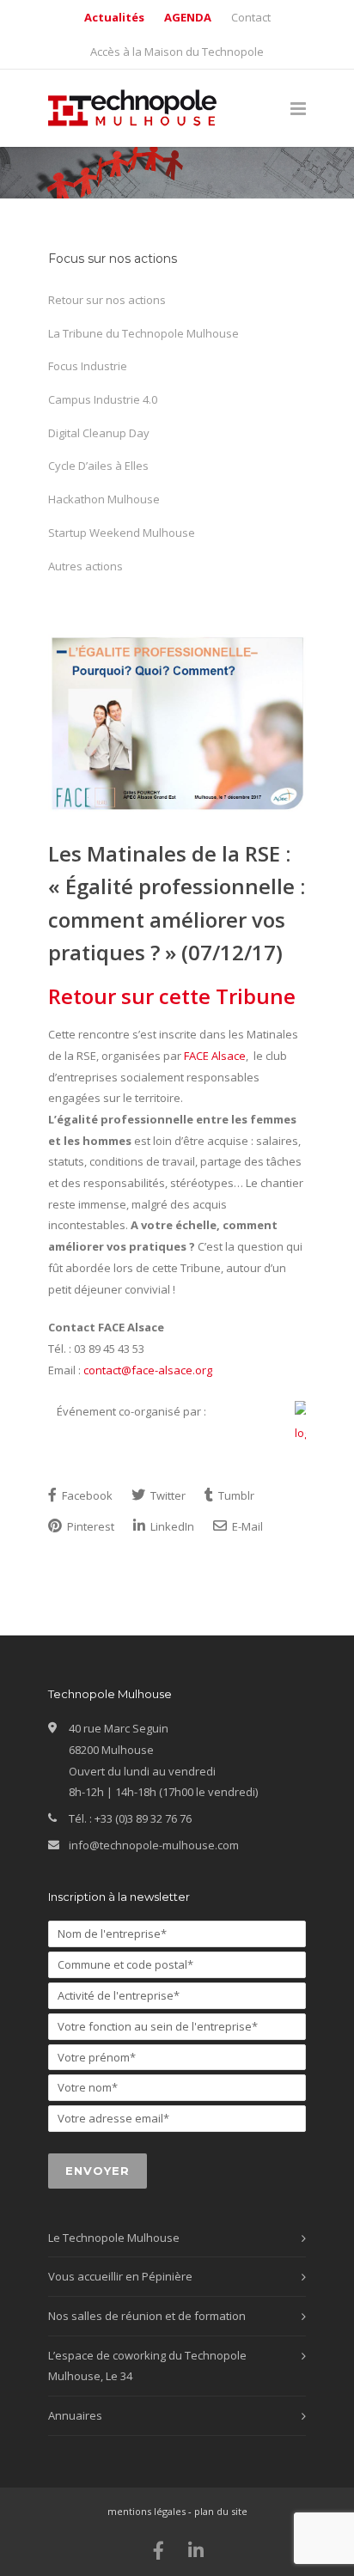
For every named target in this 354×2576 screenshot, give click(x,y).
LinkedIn (171, 1526)
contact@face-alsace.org (148, 1370)
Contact (251, 18)
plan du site (221, 2511)
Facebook (86, 1495)
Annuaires (75, 2415)
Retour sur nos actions (107, 300)
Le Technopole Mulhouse (114, 2238)
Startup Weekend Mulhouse (122, 533)
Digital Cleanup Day (99, 433)
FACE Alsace (215, 1056)
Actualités (114, 18)
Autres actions (85, 566)
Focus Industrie (88, 366)
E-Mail (246, 1526)
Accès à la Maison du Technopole (177, 52)
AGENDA (188, 18)
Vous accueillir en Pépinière (120, 2276)
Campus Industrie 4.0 (103, 399)
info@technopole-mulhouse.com (154, 1845)
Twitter (167, 1495)
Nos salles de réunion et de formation (147, 2316)
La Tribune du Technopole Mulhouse (143, 333)
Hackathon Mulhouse (104, 499)
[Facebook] (159, 2550)
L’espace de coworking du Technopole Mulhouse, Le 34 (147, 2366)
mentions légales (146, 2511)
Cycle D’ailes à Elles (98, 466)
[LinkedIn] (196, 2550)
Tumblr (235, 1495)
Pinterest (89, 1526)
